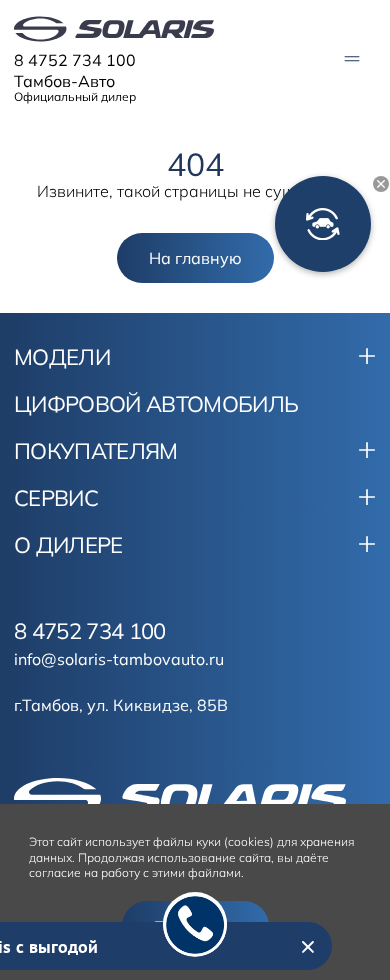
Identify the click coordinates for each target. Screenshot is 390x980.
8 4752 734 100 (75, 60)
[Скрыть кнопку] (381, 184)
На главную (195, 258)
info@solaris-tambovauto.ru (119, 659)
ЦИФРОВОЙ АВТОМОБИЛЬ (156, 404)
